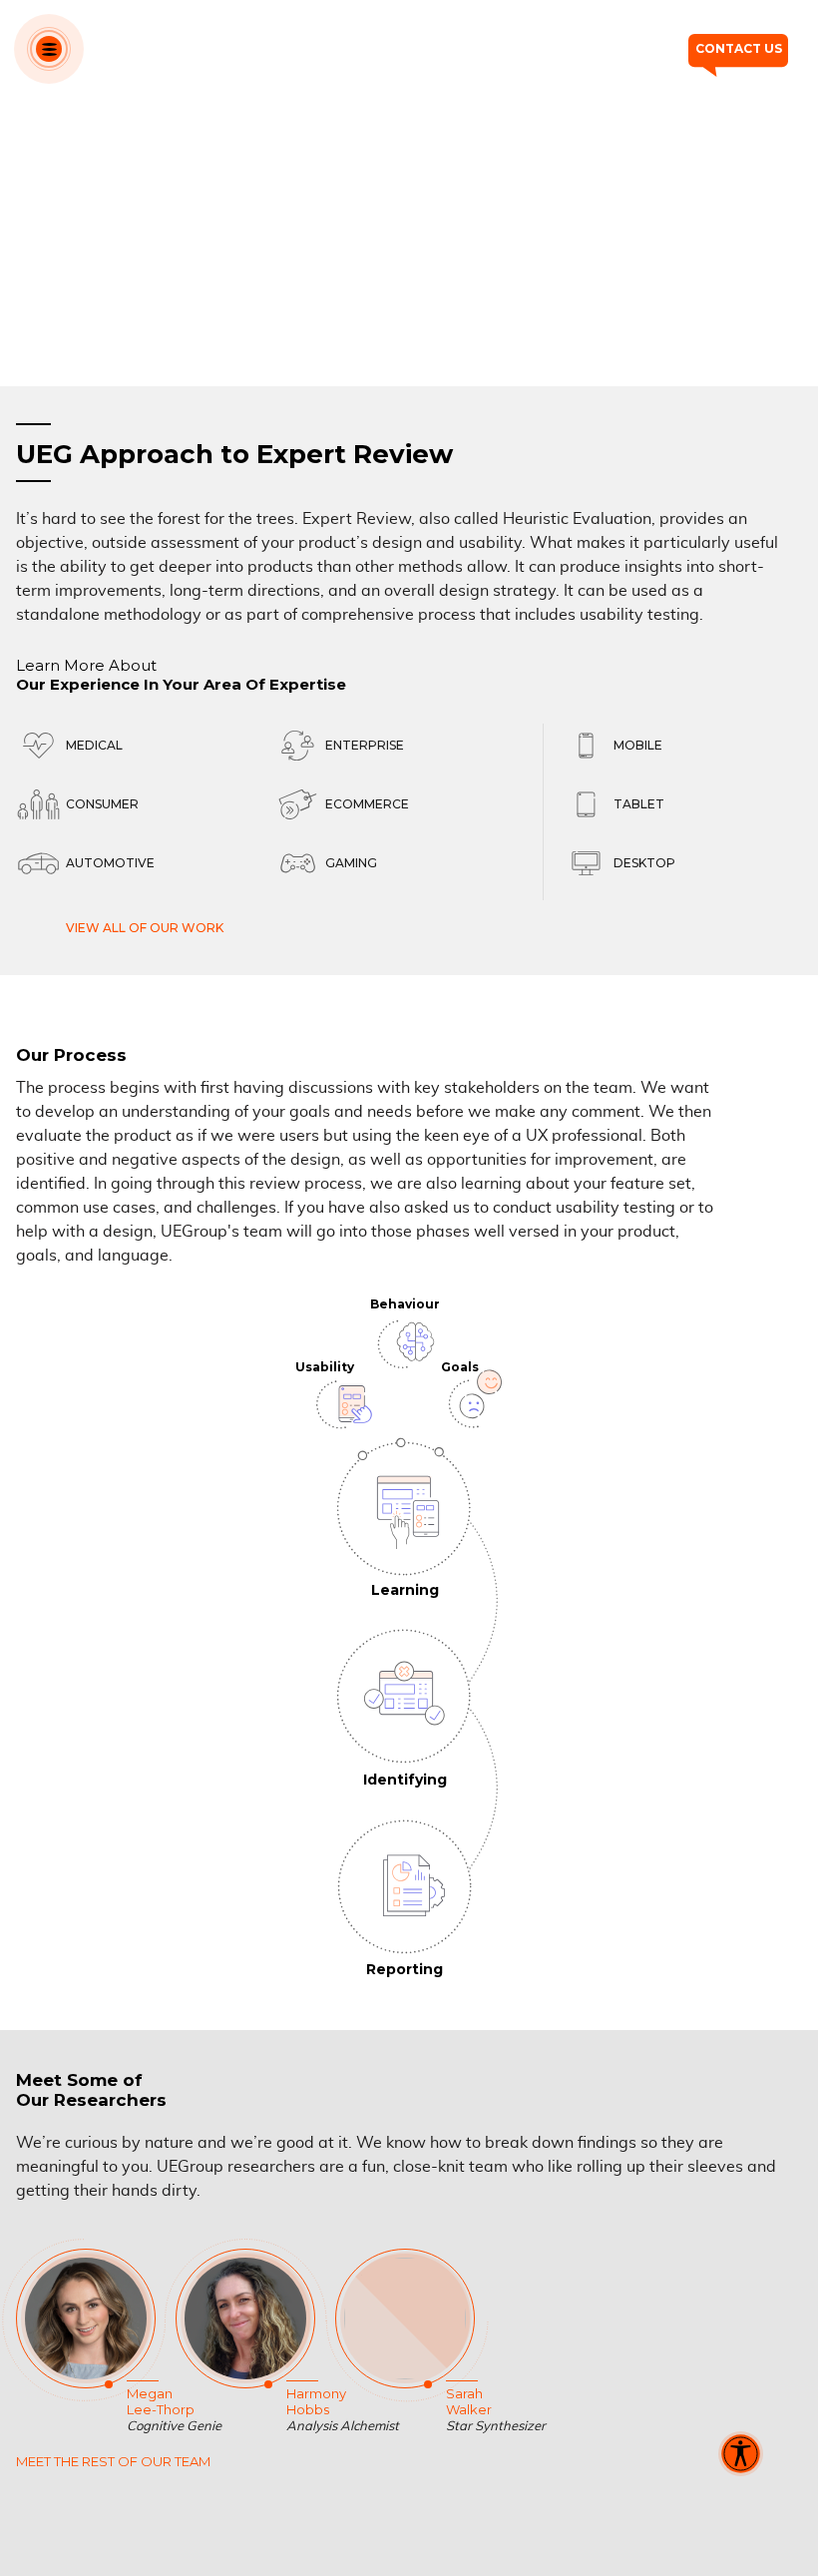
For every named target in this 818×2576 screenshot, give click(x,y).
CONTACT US (739, 48)
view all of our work (145, 928)
